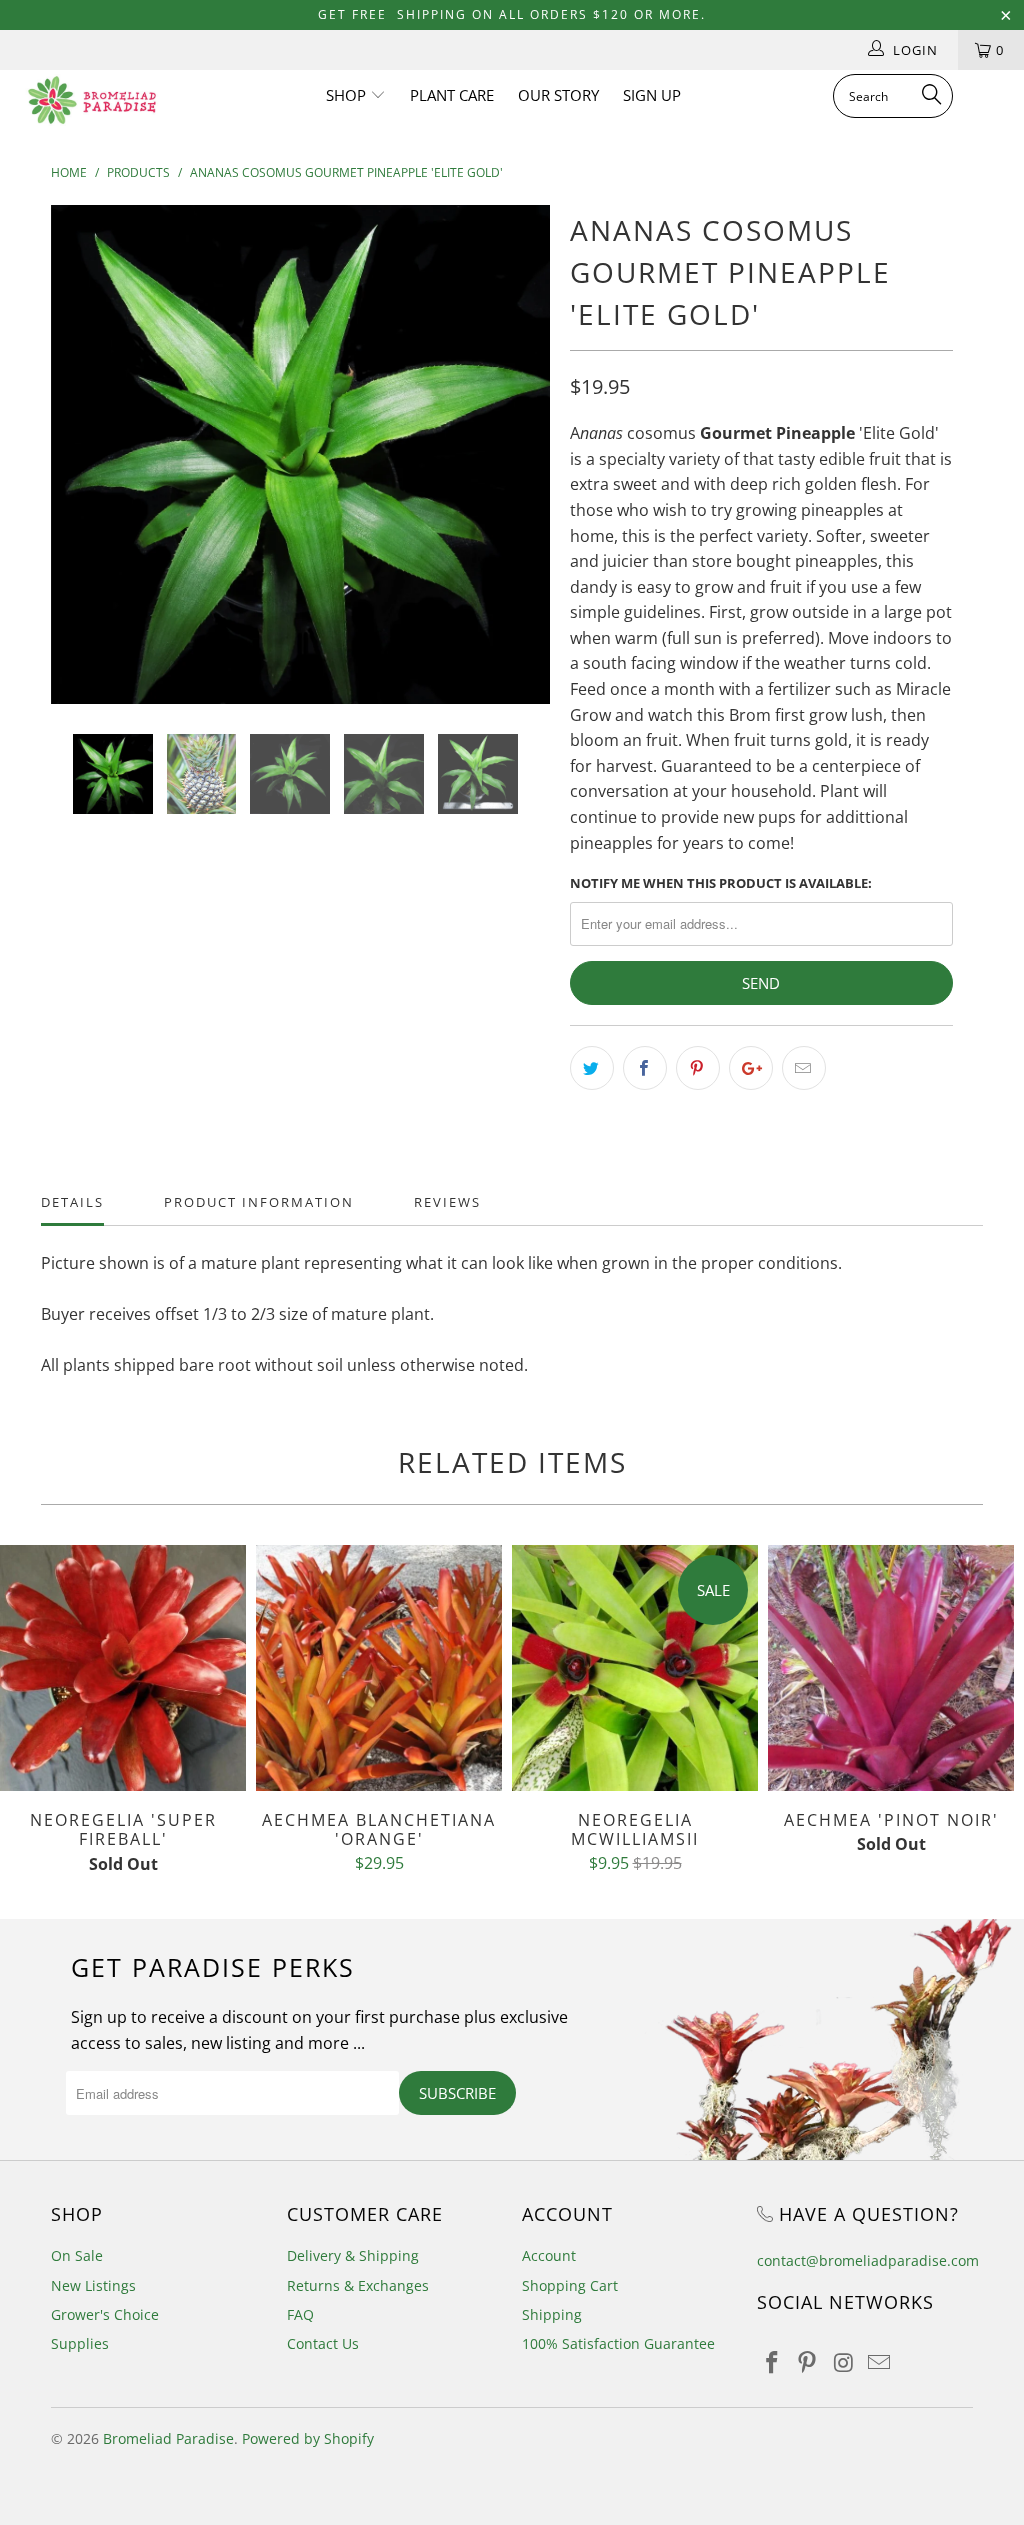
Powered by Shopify (308, 2438)
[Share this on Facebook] (645, 1068)
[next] (523, 469)
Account (549, 2255)
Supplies (80, 2343)
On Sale (77, 2255)
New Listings (93, 2285)
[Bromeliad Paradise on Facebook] (772, 2363)
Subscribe (457, 2093)
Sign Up (652, 95)
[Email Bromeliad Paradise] (879, 2363)
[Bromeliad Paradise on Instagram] (844, 2363)
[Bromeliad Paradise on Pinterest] (808, 2363)
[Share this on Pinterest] (698, 1068)
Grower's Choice (105, 2314)
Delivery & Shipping (353, 2255)
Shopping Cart (570, 2285)
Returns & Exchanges (358, 2285)
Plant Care (452, 95)
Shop (348, 95)
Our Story (558, 95)
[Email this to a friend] (804, 1068)
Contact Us (323, 2343)
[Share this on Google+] (751, 1068)
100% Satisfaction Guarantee (618, 2343)
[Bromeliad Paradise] (92, 100)
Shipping (552, 2314)
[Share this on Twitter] (592, 1068)
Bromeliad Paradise (168, 2438)
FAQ (300, 2314)
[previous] (77, 469)
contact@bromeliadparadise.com (868, 2260)
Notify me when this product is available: (721, 883)
